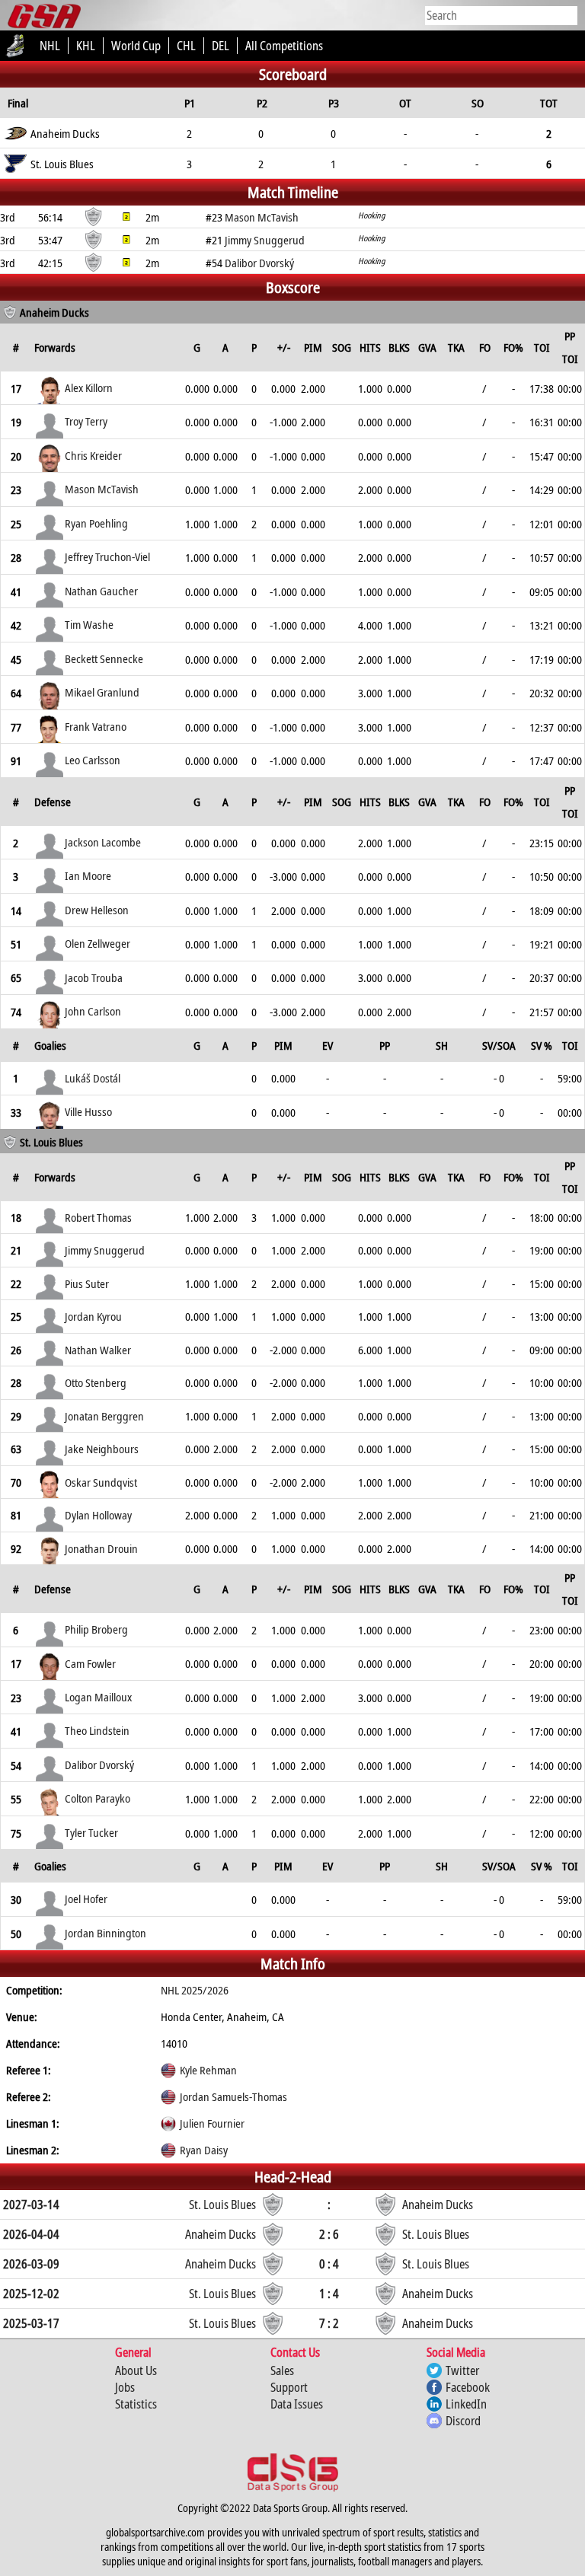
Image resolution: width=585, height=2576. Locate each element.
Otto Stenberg (96, 1382)
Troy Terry (86, 421)
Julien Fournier (212, 2123)
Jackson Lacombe (103, 842)
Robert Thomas (98, 1217)
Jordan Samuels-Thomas (233, 2096)
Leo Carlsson (93, 760)
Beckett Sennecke (104, 658)
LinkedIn (466, 2404)
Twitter (462, 2370)
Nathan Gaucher (101, 591)
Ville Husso (88, 1111)
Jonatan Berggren (104, 1416)
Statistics (136, 2404)
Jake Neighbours (102, 1449)
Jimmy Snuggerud (105, 1250)
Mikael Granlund (102, 692)
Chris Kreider (93, 455)
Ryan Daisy (204, 2150)
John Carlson (93, 1011)
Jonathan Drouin (101, 1548)
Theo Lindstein (97, 1730)
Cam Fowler (90, 1663)
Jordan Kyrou (93, 1316)
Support (289, 2387)
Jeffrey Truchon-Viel (107, 556)
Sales (282, 2370)
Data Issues (297, 2404)
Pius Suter (87, 1283)
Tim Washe (89, 624)
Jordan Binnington (105, 1933)
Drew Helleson (97, 910)
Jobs (125, 2387)
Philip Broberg (96, 1629)
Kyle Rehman (208, 2070)
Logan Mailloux (98, 1697)
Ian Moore (88, 875)
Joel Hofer (86, 1899)
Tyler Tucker (91, 1832)
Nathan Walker (98, 1350)
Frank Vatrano (96, 726)
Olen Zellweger (97, 943)
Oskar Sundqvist (101, 1482)
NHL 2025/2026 (195, 1990)
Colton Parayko (97, 1798)
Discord (463, 2421)
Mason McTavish (102, 489)
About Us (136, 2370)
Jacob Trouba (94, 977)
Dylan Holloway (98, 1515)
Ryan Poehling (96, 523)
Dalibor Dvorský (99, 1765)
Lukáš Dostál (93, 1078)
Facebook (468, 2387)
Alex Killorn (89, 387)
